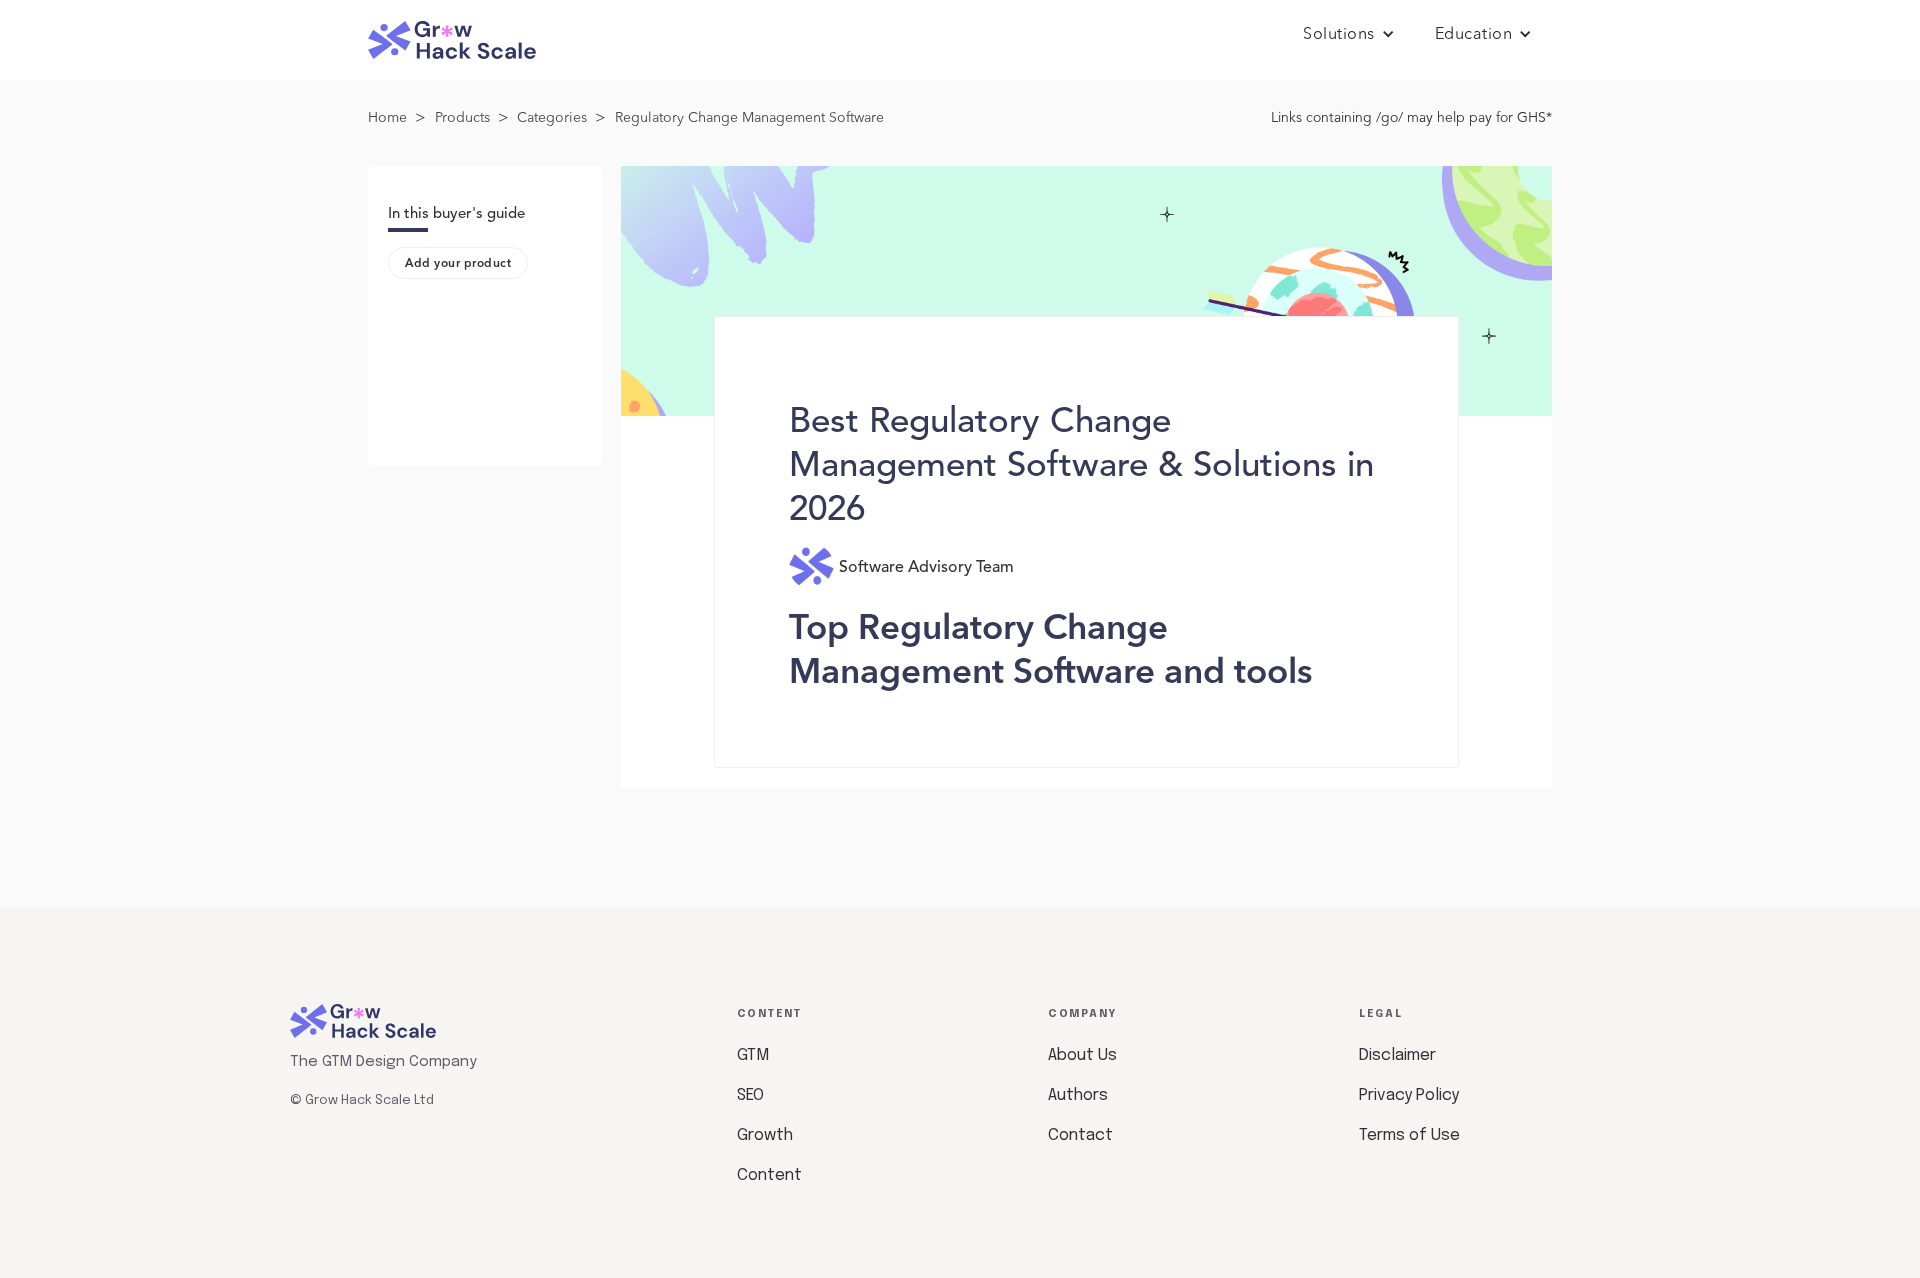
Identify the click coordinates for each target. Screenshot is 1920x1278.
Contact (1080, 1135)
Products (462, 118)
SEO (750, 1095)
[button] (1349, 35)
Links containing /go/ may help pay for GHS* (1411, 118)
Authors (1078, 1095)
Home (387, 118)
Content (769, 1175)
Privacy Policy (1409, 1095)
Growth (765, 1135)
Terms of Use (1409, 1135)
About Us (1082, 1055)
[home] (452, 40)
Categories (552, 118)
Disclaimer (1397, 1055)
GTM (753, 1055)
